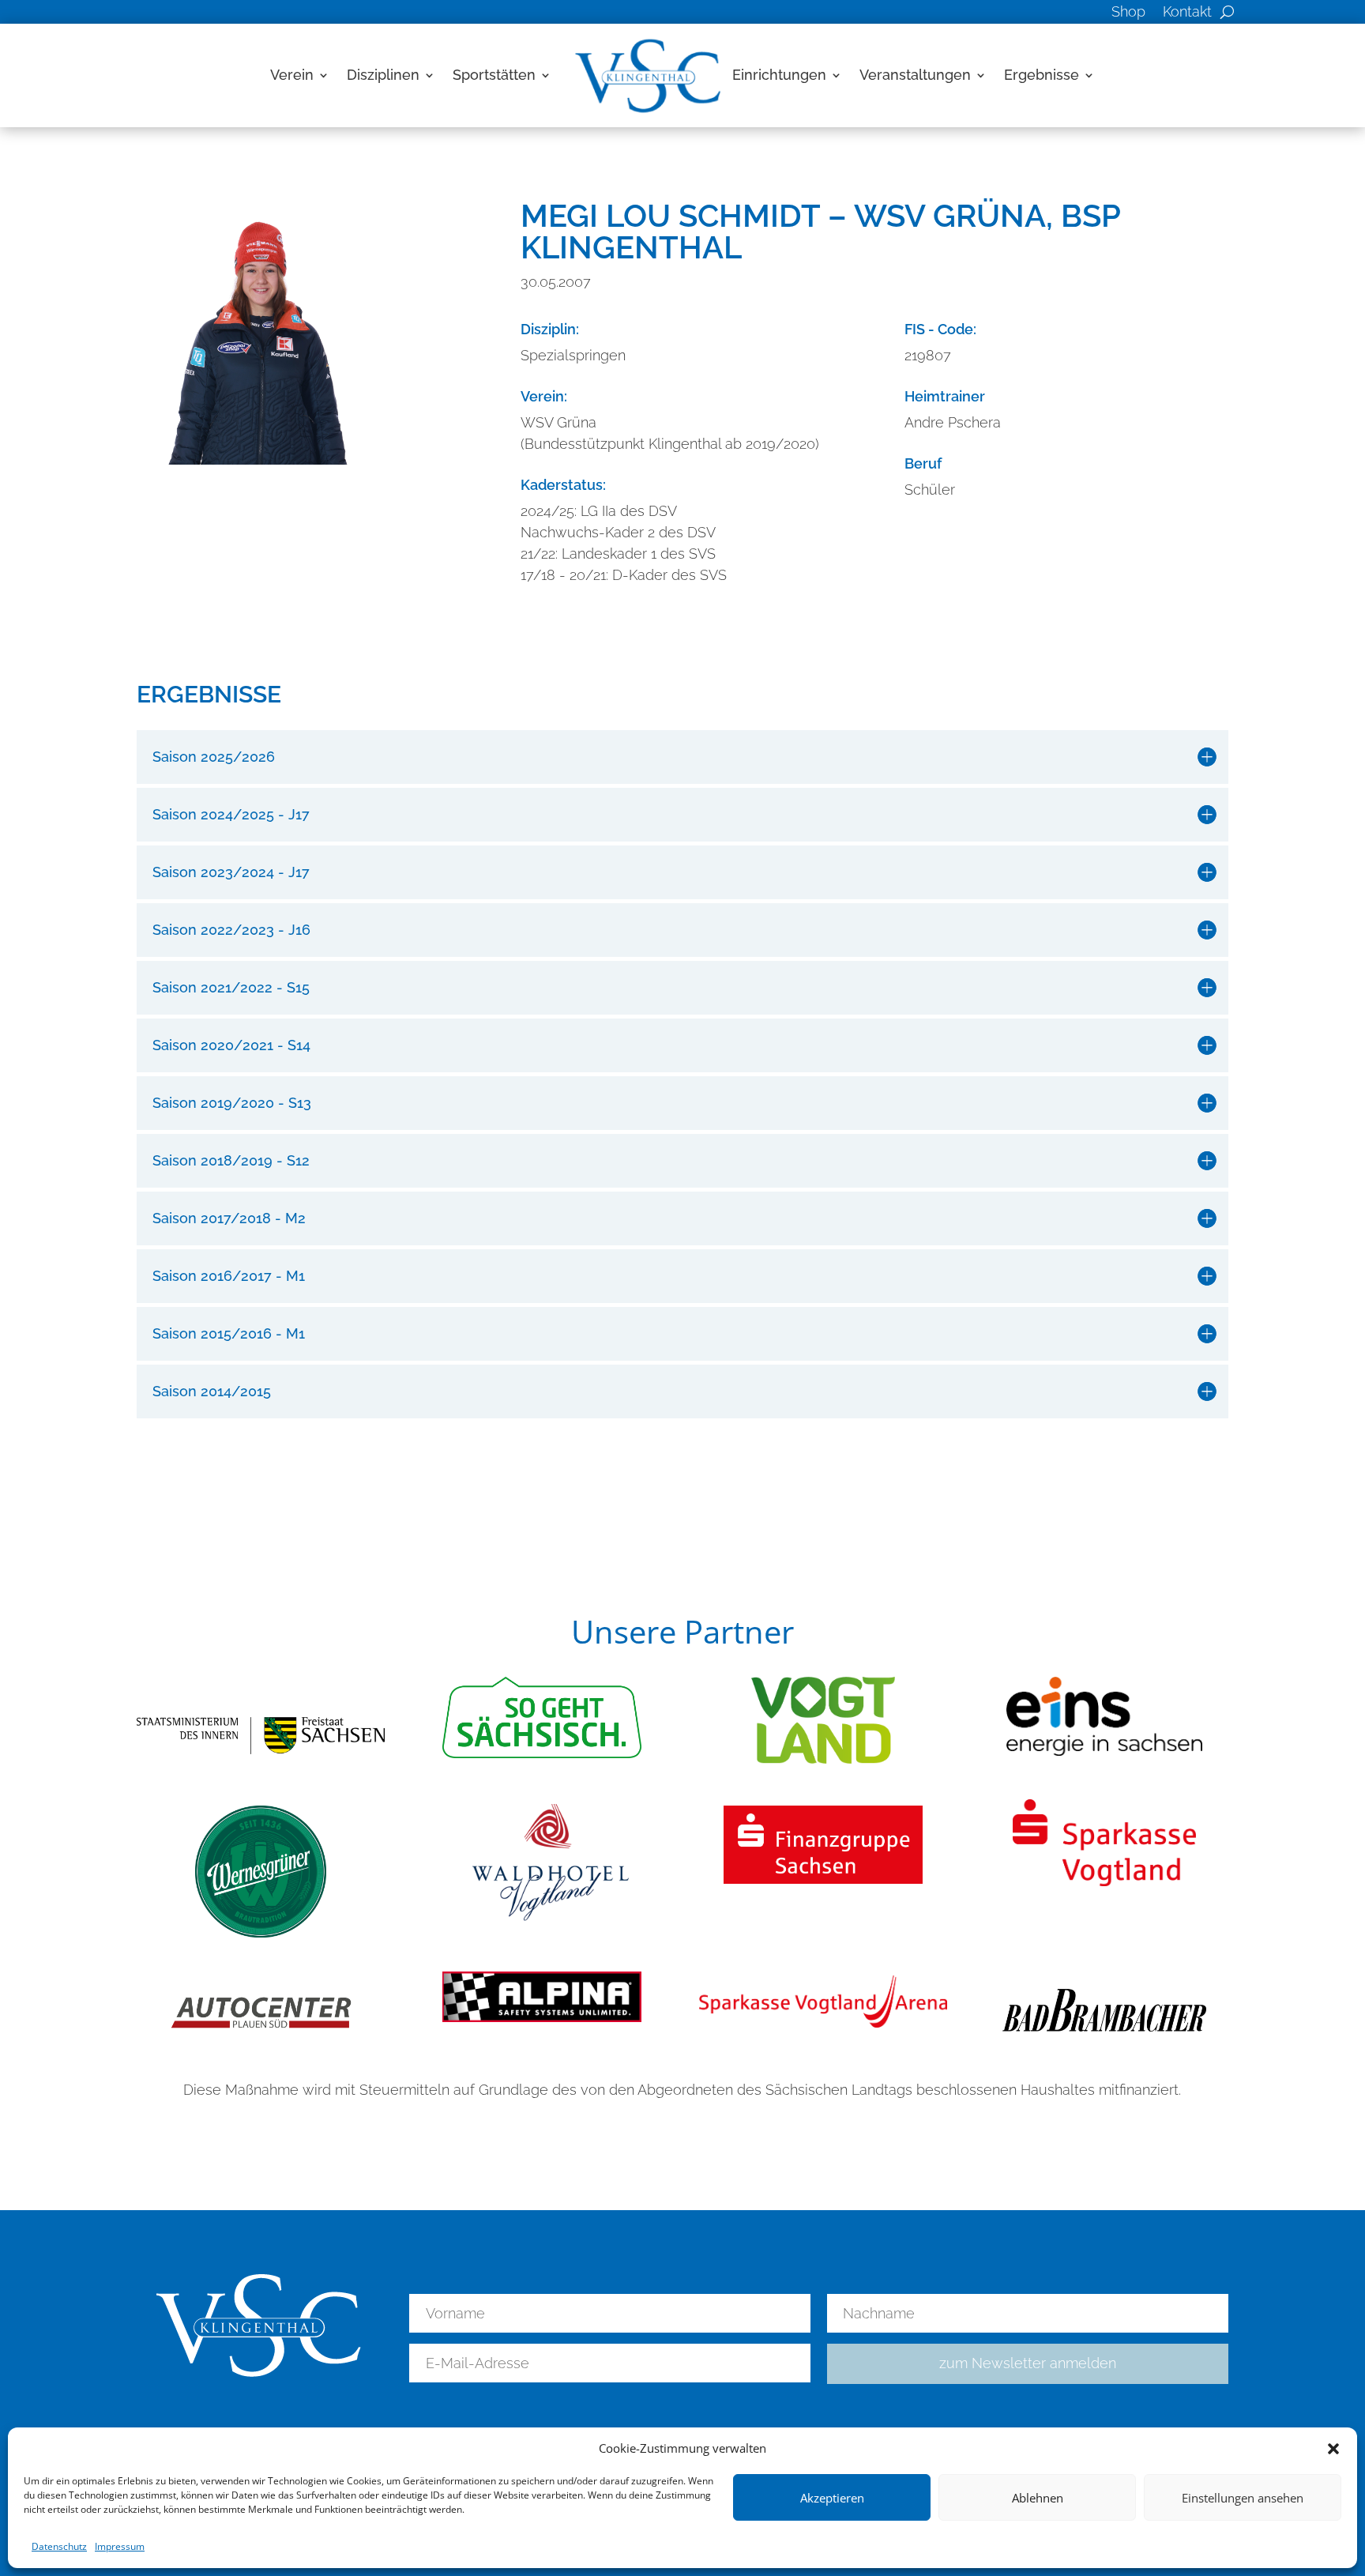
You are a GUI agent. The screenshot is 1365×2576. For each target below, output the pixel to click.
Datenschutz (59, 2546)
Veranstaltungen (915, 75)
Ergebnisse (1042, 75)
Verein (292, 75)
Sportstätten (494, 75)
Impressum (120, 2546)
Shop (1128, 13)
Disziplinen (383, 75)
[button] (1333, 2449)
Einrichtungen (779, 75)
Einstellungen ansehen (1243, 2498)
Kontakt (1187, 13)
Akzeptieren (832, 2498)
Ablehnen (1038, 2498)
